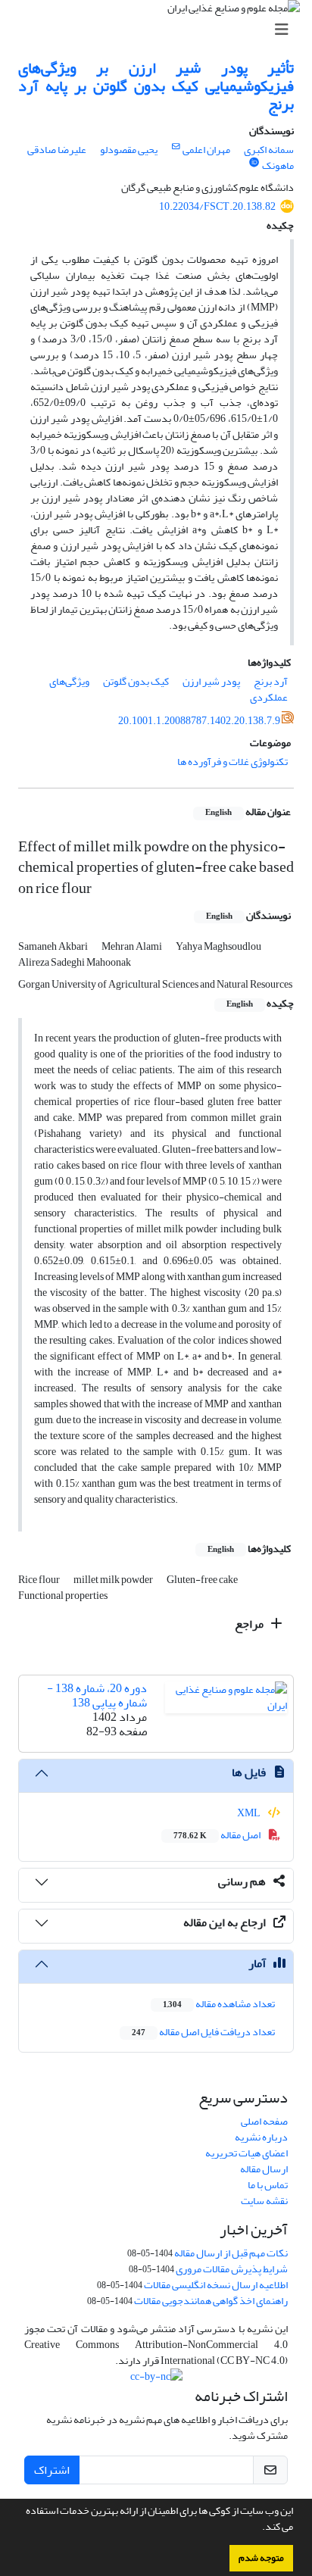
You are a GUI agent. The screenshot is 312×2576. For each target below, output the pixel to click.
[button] (258, 2528)
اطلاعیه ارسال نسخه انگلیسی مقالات (216, 2285)
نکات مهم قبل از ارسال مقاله (231, 2253)
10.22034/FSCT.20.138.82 (217, 206)
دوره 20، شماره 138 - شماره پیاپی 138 (97, 1695)
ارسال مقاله (264, 2169)
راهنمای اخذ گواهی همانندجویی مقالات (211, 2301)
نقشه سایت (264, 2201)
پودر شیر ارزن (211, 681)
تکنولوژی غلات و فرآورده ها (232, 762)
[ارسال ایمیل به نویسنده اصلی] (176, 147)
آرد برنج (271, 681)
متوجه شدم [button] (261, 2558)
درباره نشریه (261, 2137)
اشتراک (52, 2470)
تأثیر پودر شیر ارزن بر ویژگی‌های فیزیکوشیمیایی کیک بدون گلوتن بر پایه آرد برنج (156, 86)
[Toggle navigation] (161, 30)
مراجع (250, 1624)
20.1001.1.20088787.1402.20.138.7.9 (199, 721)
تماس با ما (268, 2185)
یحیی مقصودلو (129, 150)
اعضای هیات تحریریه (246, 2153)
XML (250, 1813)
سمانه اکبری (269, 150)
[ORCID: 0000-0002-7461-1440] (254, 163)
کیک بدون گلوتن (136, 681)
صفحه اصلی (264, 2121)
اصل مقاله (218, 1835)
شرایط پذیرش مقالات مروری (232, 2269)
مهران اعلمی (206, 150)
